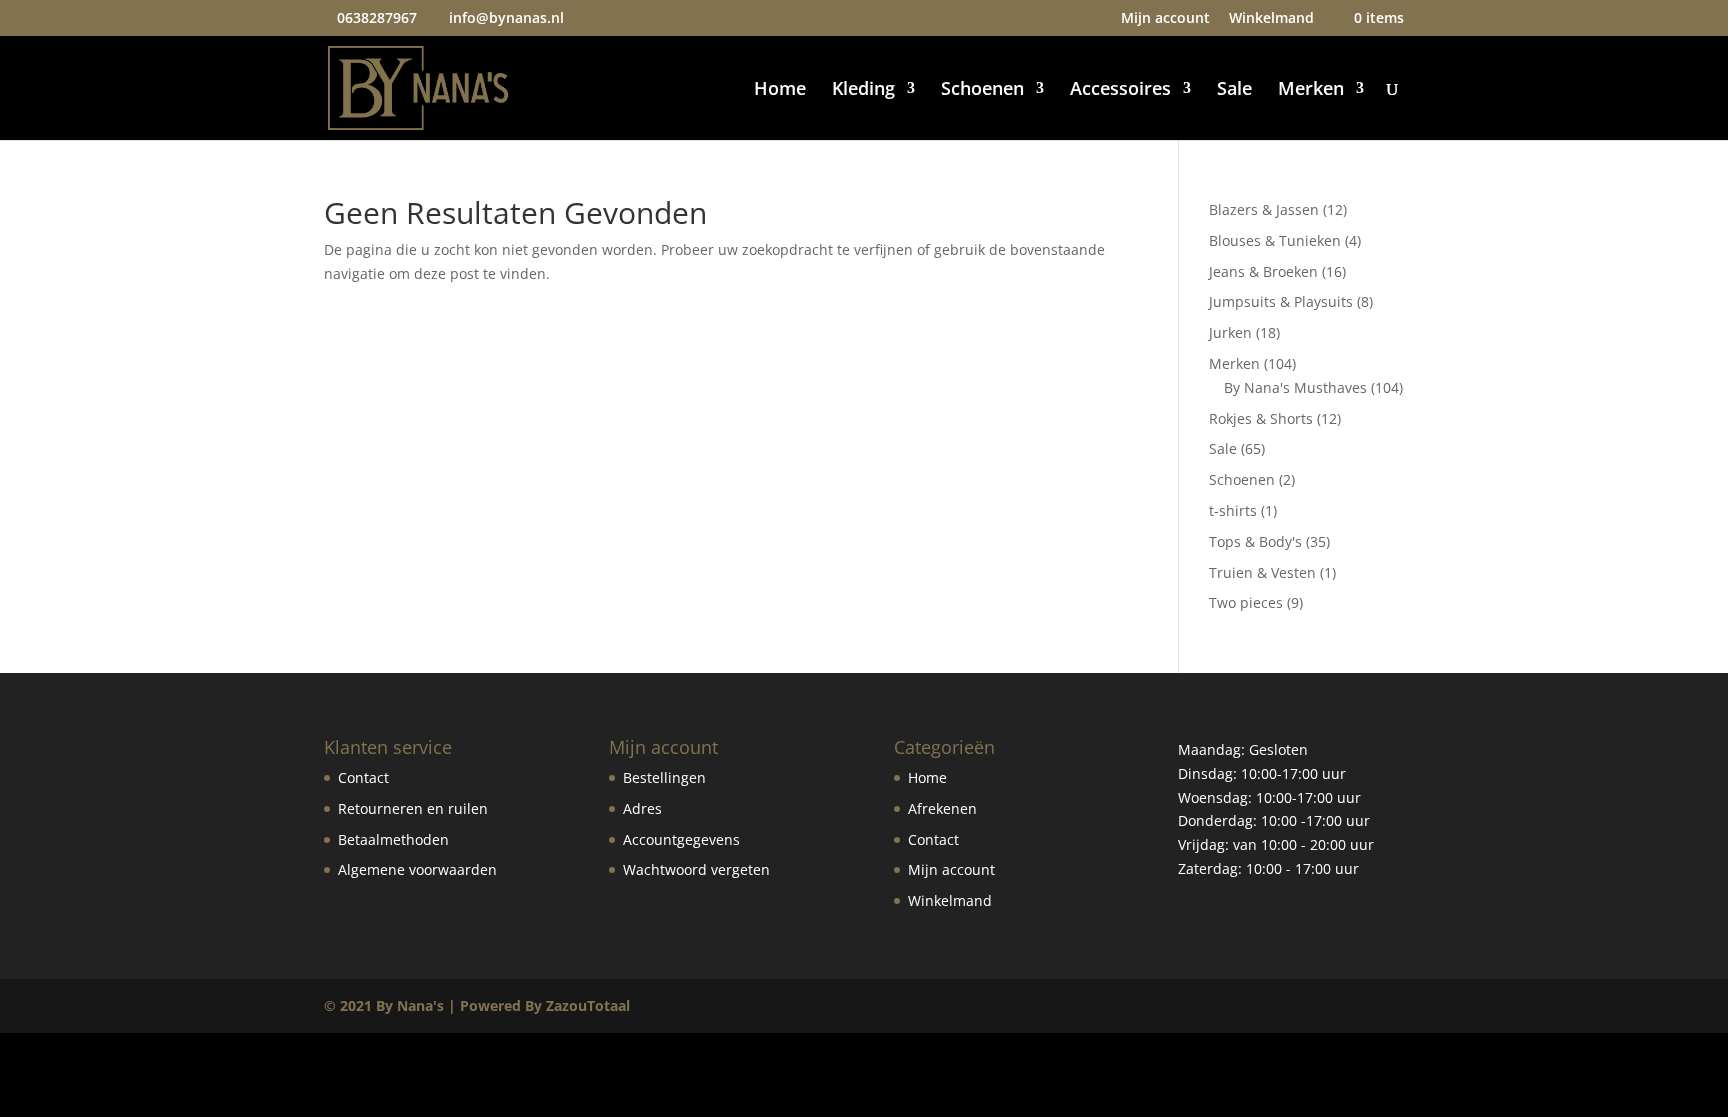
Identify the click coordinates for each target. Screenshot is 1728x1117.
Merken (1311, 90)
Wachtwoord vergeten (696, 869)
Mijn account (1165, 19)
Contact (363, 777)
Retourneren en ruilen (413, 808)
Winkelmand (1271, 19)
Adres (642, 808)
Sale (1234, 90)
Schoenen (982, 90)
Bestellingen (664, 777)
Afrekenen (942, 808)
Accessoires (1120, 90)
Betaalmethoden (393, 839)
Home (780, 90)
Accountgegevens (681, 839)
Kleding (863, 90)
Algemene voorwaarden (417, 869)
